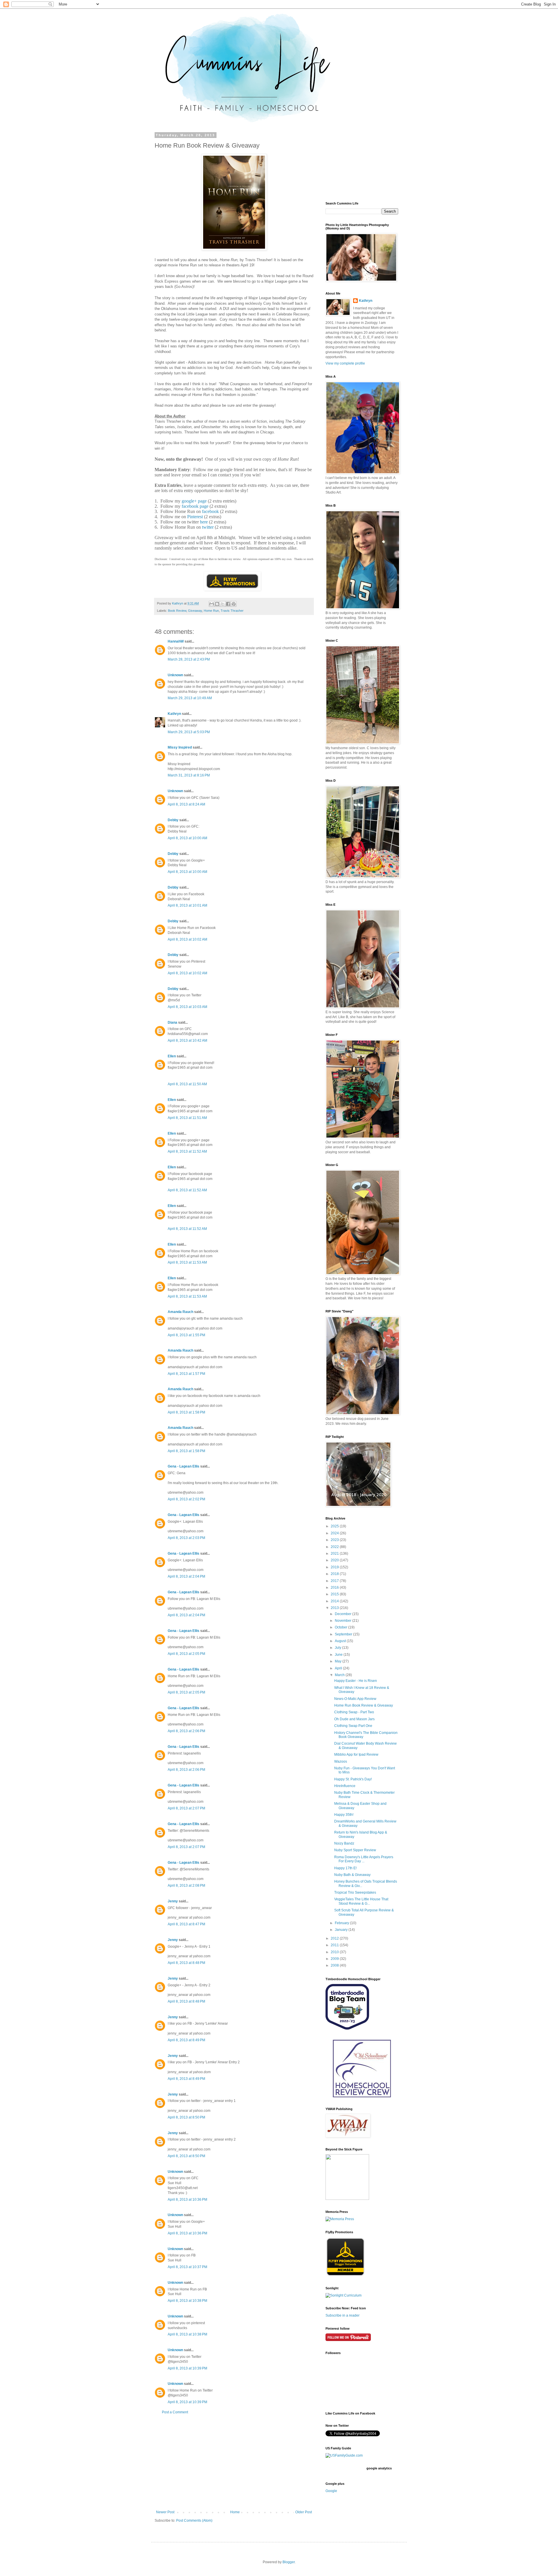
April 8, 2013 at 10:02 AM (187, 939)
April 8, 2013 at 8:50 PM (186, 2117)
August (341, 1641)
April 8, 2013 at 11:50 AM (187, 1084)
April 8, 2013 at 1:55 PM (186, 1335)
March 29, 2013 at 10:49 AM (190, 698)
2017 (335, 1581)
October (341, 1627)
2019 (335, 1567)
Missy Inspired (180, 747)
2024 (335, 1533)
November (344, 1621)
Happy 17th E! (345, 1868)
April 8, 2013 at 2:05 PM (186, 1654)
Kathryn (174, 714)
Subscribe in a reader (343, 2315)
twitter (208, 527)
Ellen (172, 1056)
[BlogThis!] (217, 604)
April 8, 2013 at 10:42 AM (187, 1041)
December (344, 1614)
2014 (335, 1601)
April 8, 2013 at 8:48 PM (186, 1963)
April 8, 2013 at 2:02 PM (186, 1499)
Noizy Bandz (344, 1843)
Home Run (211, 611)
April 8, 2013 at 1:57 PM (186, 1374)
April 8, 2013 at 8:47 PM (186, 1924)
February (342, 1923)
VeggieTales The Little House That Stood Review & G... (361, 1901)
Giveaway (195, 611)
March (340, 1675)
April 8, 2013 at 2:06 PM (186, 1731)
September (344, 1634)
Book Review (177, 611)
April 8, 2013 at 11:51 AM (187, 1118)
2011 (335, 1945)
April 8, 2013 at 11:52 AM (187, 1151)
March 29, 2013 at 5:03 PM (189, 732)
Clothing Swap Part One (353, 1726)
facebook (210, 511)
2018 (335, 1574)
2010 (335, 1952)
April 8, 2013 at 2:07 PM (186, 1808)
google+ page (194, 501)
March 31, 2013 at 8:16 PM (189, 775)
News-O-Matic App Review (355, 1699)
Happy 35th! (344, 1815)
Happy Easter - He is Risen (356, 1681)
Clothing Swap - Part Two (354, 1712)
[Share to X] (223, 604)
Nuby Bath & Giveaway (352, 1875)
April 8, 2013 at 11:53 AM (187, 1262)
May (339, 1661)
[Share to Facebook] (228, 604)
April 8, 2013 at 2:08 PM (186, 1886)
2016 (335, 1587)
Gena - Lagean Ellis (184, 1466)
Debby (173, 820)
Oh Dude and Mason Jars (354, 1719)
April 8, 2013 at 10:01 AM (187, 905)
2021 (335, 1554)
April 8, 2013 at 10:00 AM (187, 838)
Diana (172, 1022)
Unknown (175, 675)
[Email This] (212, 604)
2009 (335, 1959)
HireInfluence (345, 1786)
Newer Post (165, 2512)
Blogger (289, 2562)
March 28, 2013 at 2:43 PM (189, 659)
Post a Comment (175, 2412)
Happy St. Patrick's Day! (353, 1779)
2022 (335, 1547)
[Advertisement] (234, 2462)
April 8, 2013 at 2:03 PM (186, 1538)
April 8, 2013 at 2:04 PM (186, 1576)
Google (331, 2491)
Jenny (173, 1901)
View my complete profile (345, 363)
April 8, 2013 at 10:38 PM (187, 2301)
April (339, 1668)
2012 (335, 1938)
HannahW (176, 641)
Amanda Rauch (180, 1312)
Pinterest (195, 517)
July (338, 1648)
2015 (335, 1594)
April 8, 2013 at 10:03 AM (187, 1007)
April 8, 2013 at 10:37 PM (187, 2267)
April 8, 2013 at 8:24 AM (186, 804)
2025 (335, 1526)
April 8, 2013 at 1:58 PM (186, 1412)
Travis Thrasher (232, 611)
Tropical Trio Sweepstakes (355, 1892)
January (342, 1930)
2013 (335, 1608)
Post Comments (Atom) (194, 2521)
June (339, 1655)
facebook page (195, 506)
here (204, 522)
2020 (335, 1560)
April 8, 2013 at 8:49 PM (186, 2040)
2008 (335, 1965)
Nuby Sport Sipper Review (355, 1850)
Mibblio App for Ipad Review (356, 1755)
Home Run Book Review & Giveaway (364, 1705)
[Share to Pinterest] (234, 604)
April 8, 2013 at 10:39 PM (187, 2368)
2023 (335, 1540)
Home (235, 2512)
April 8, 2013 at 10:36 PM (187, 2200)
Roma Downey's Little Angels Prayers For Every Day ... (364, 1859)
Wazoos (341, 1761)
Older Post (304, 2512)
